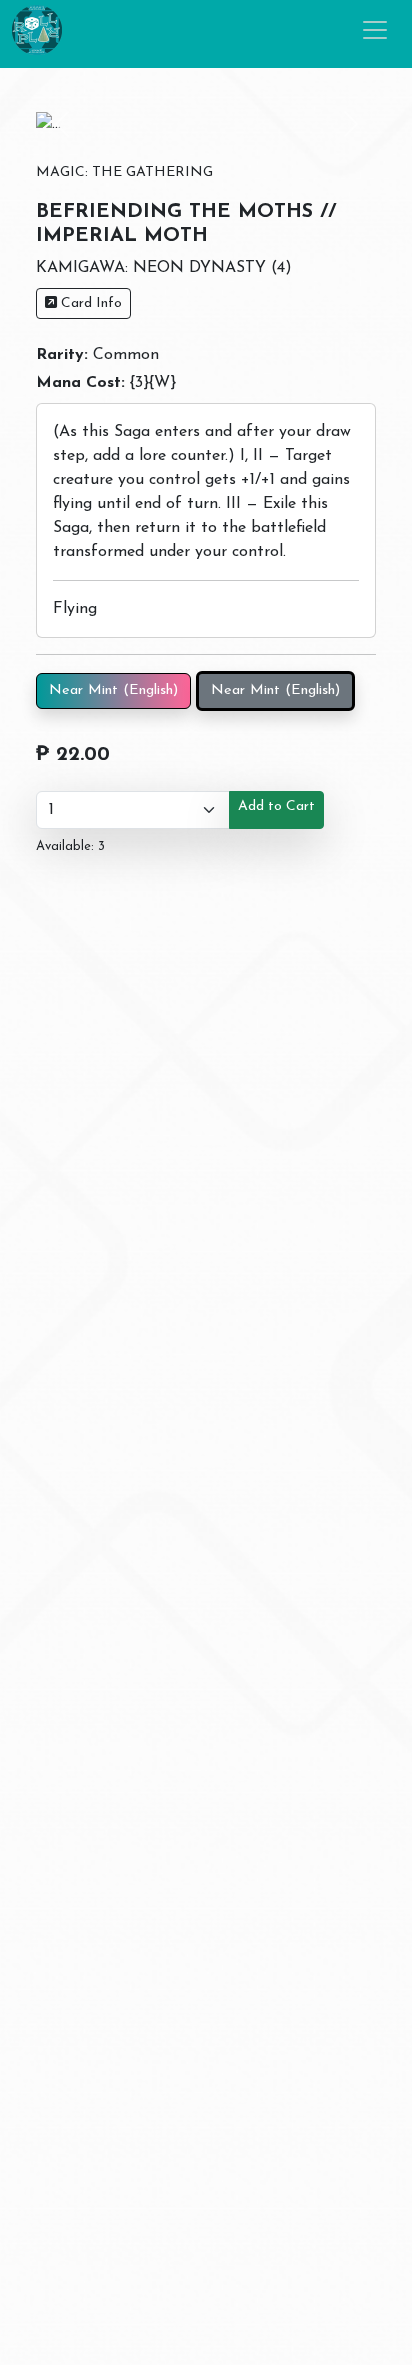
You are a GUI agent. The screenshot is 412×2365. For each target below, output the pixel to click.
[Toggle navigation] (375, 30)
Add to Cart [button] (276, 806)
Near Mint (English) (113, 690)
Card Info (89, 303)
